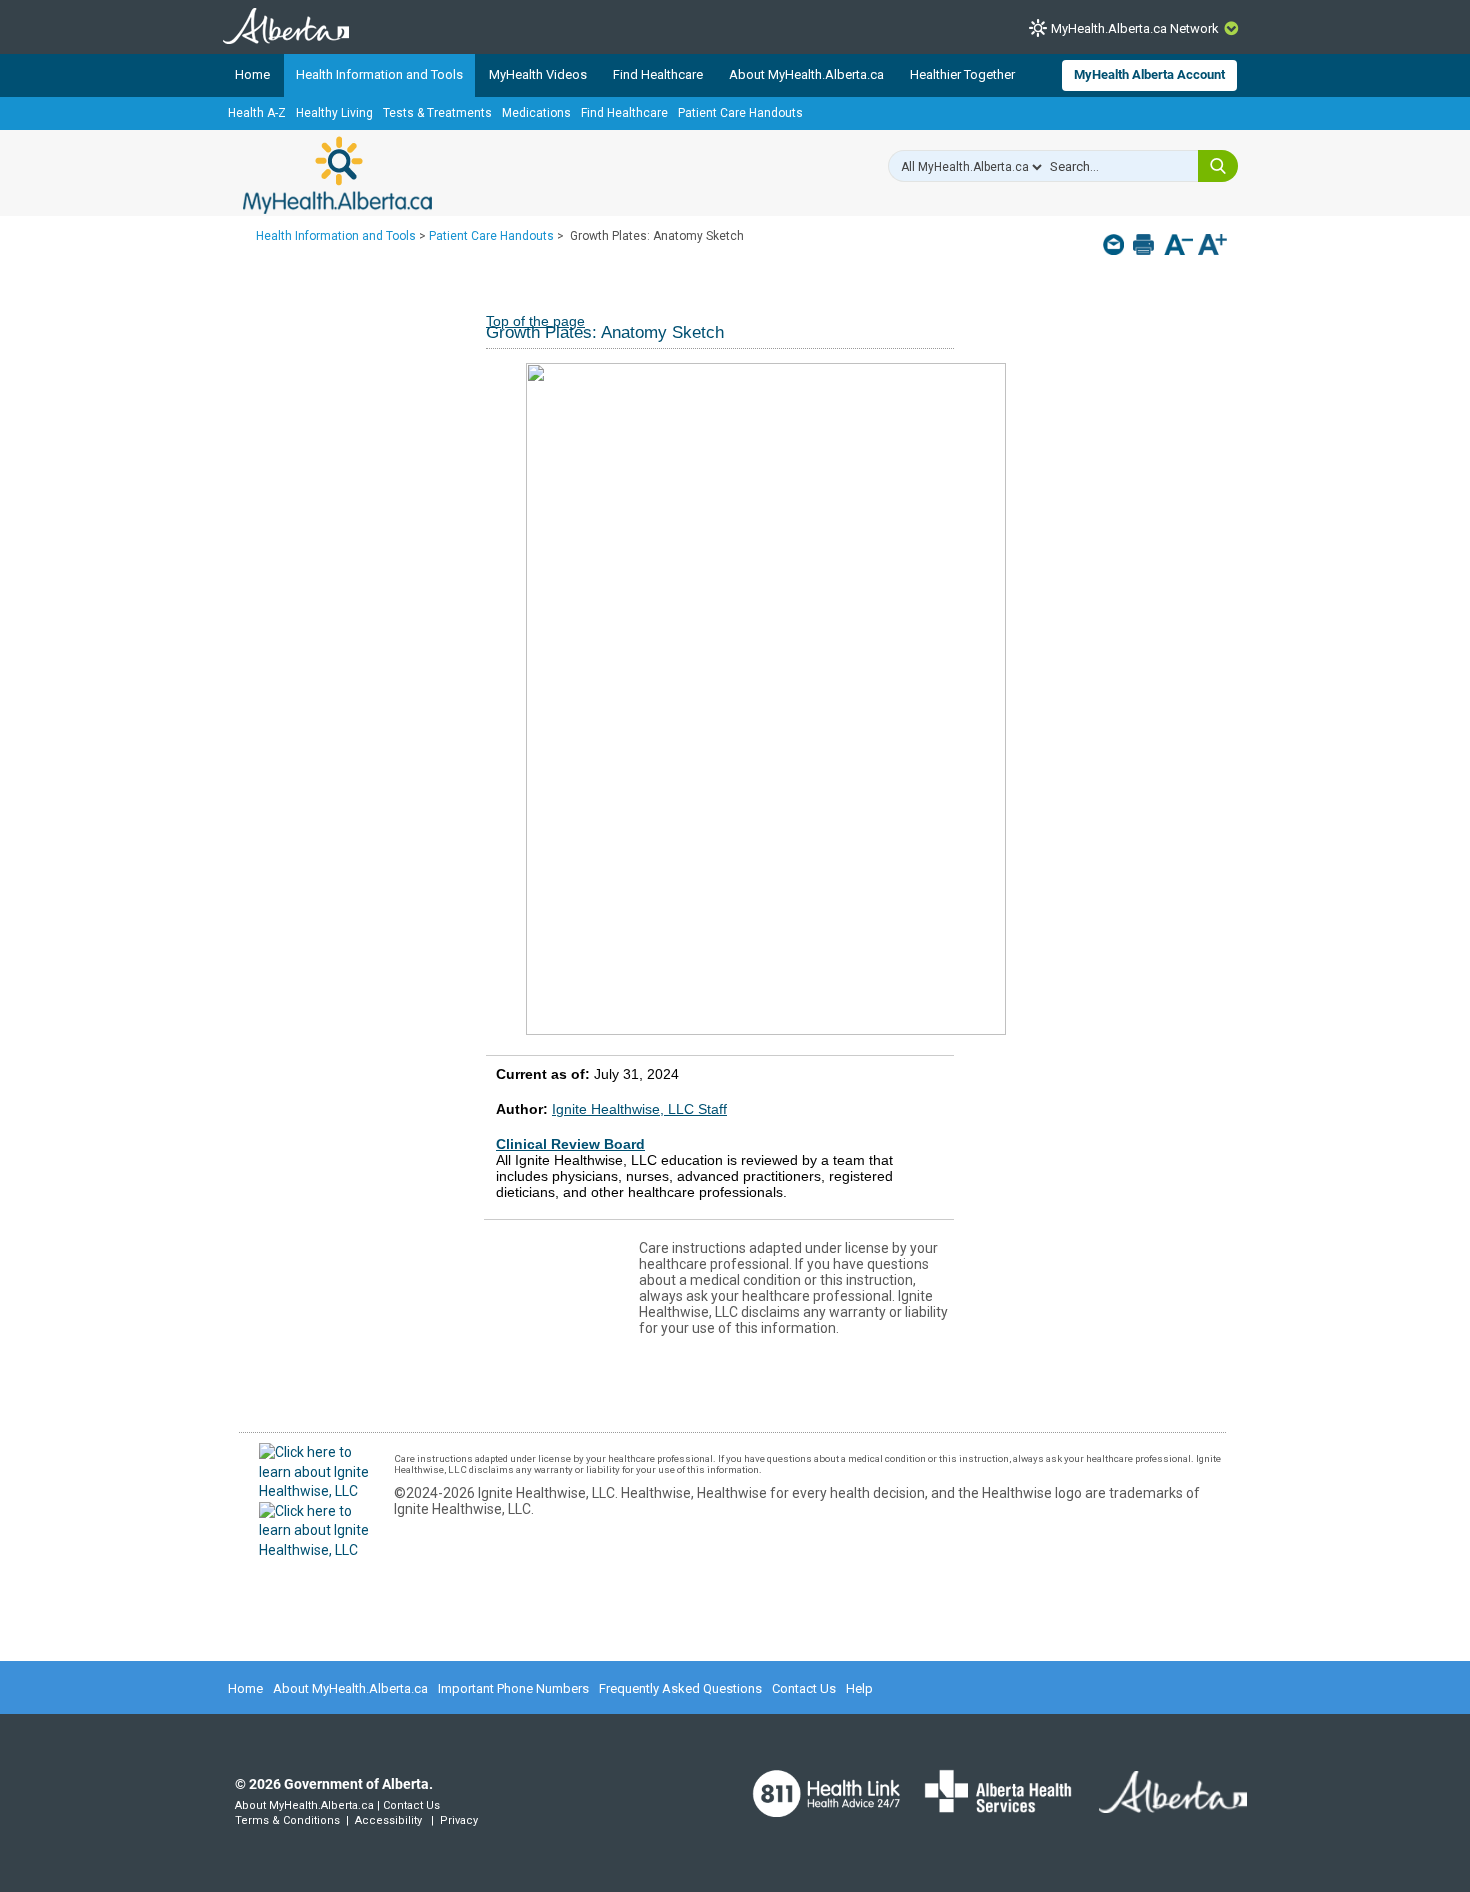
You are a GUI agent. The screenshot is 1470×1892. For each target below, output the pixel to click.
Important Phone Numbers (513, 1688)
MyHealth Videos (538, 74)
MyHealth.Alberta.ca (337, 175)
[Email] (1115, 244)
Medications (536, 113)
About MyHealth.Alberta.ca (806, 74)
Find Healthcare (658, 74)
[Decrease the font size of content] (1178, 246)
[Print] (1145, 244)
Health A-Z (257, 113)
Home (252, 74)
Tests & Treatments (437, 113)
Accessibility (388, 1820)
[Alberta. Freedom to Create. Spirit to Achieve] (1161, 1804)
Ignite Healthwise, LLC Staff (639, 1109)
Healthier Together (962, 74)
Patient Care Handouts (740, 113)
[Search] (1218, 166)
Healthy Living (334, 113)
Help (859, 1688)
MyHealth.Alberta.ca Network (1135, 28)
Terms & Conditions (287, 1820)
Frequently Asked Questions (680, 1688)
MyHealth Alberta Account (1149, 74)
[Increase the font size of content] (1212, 246)
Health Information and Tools (379, 74)
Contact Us (804, 1688)
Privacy (459, 1820)
